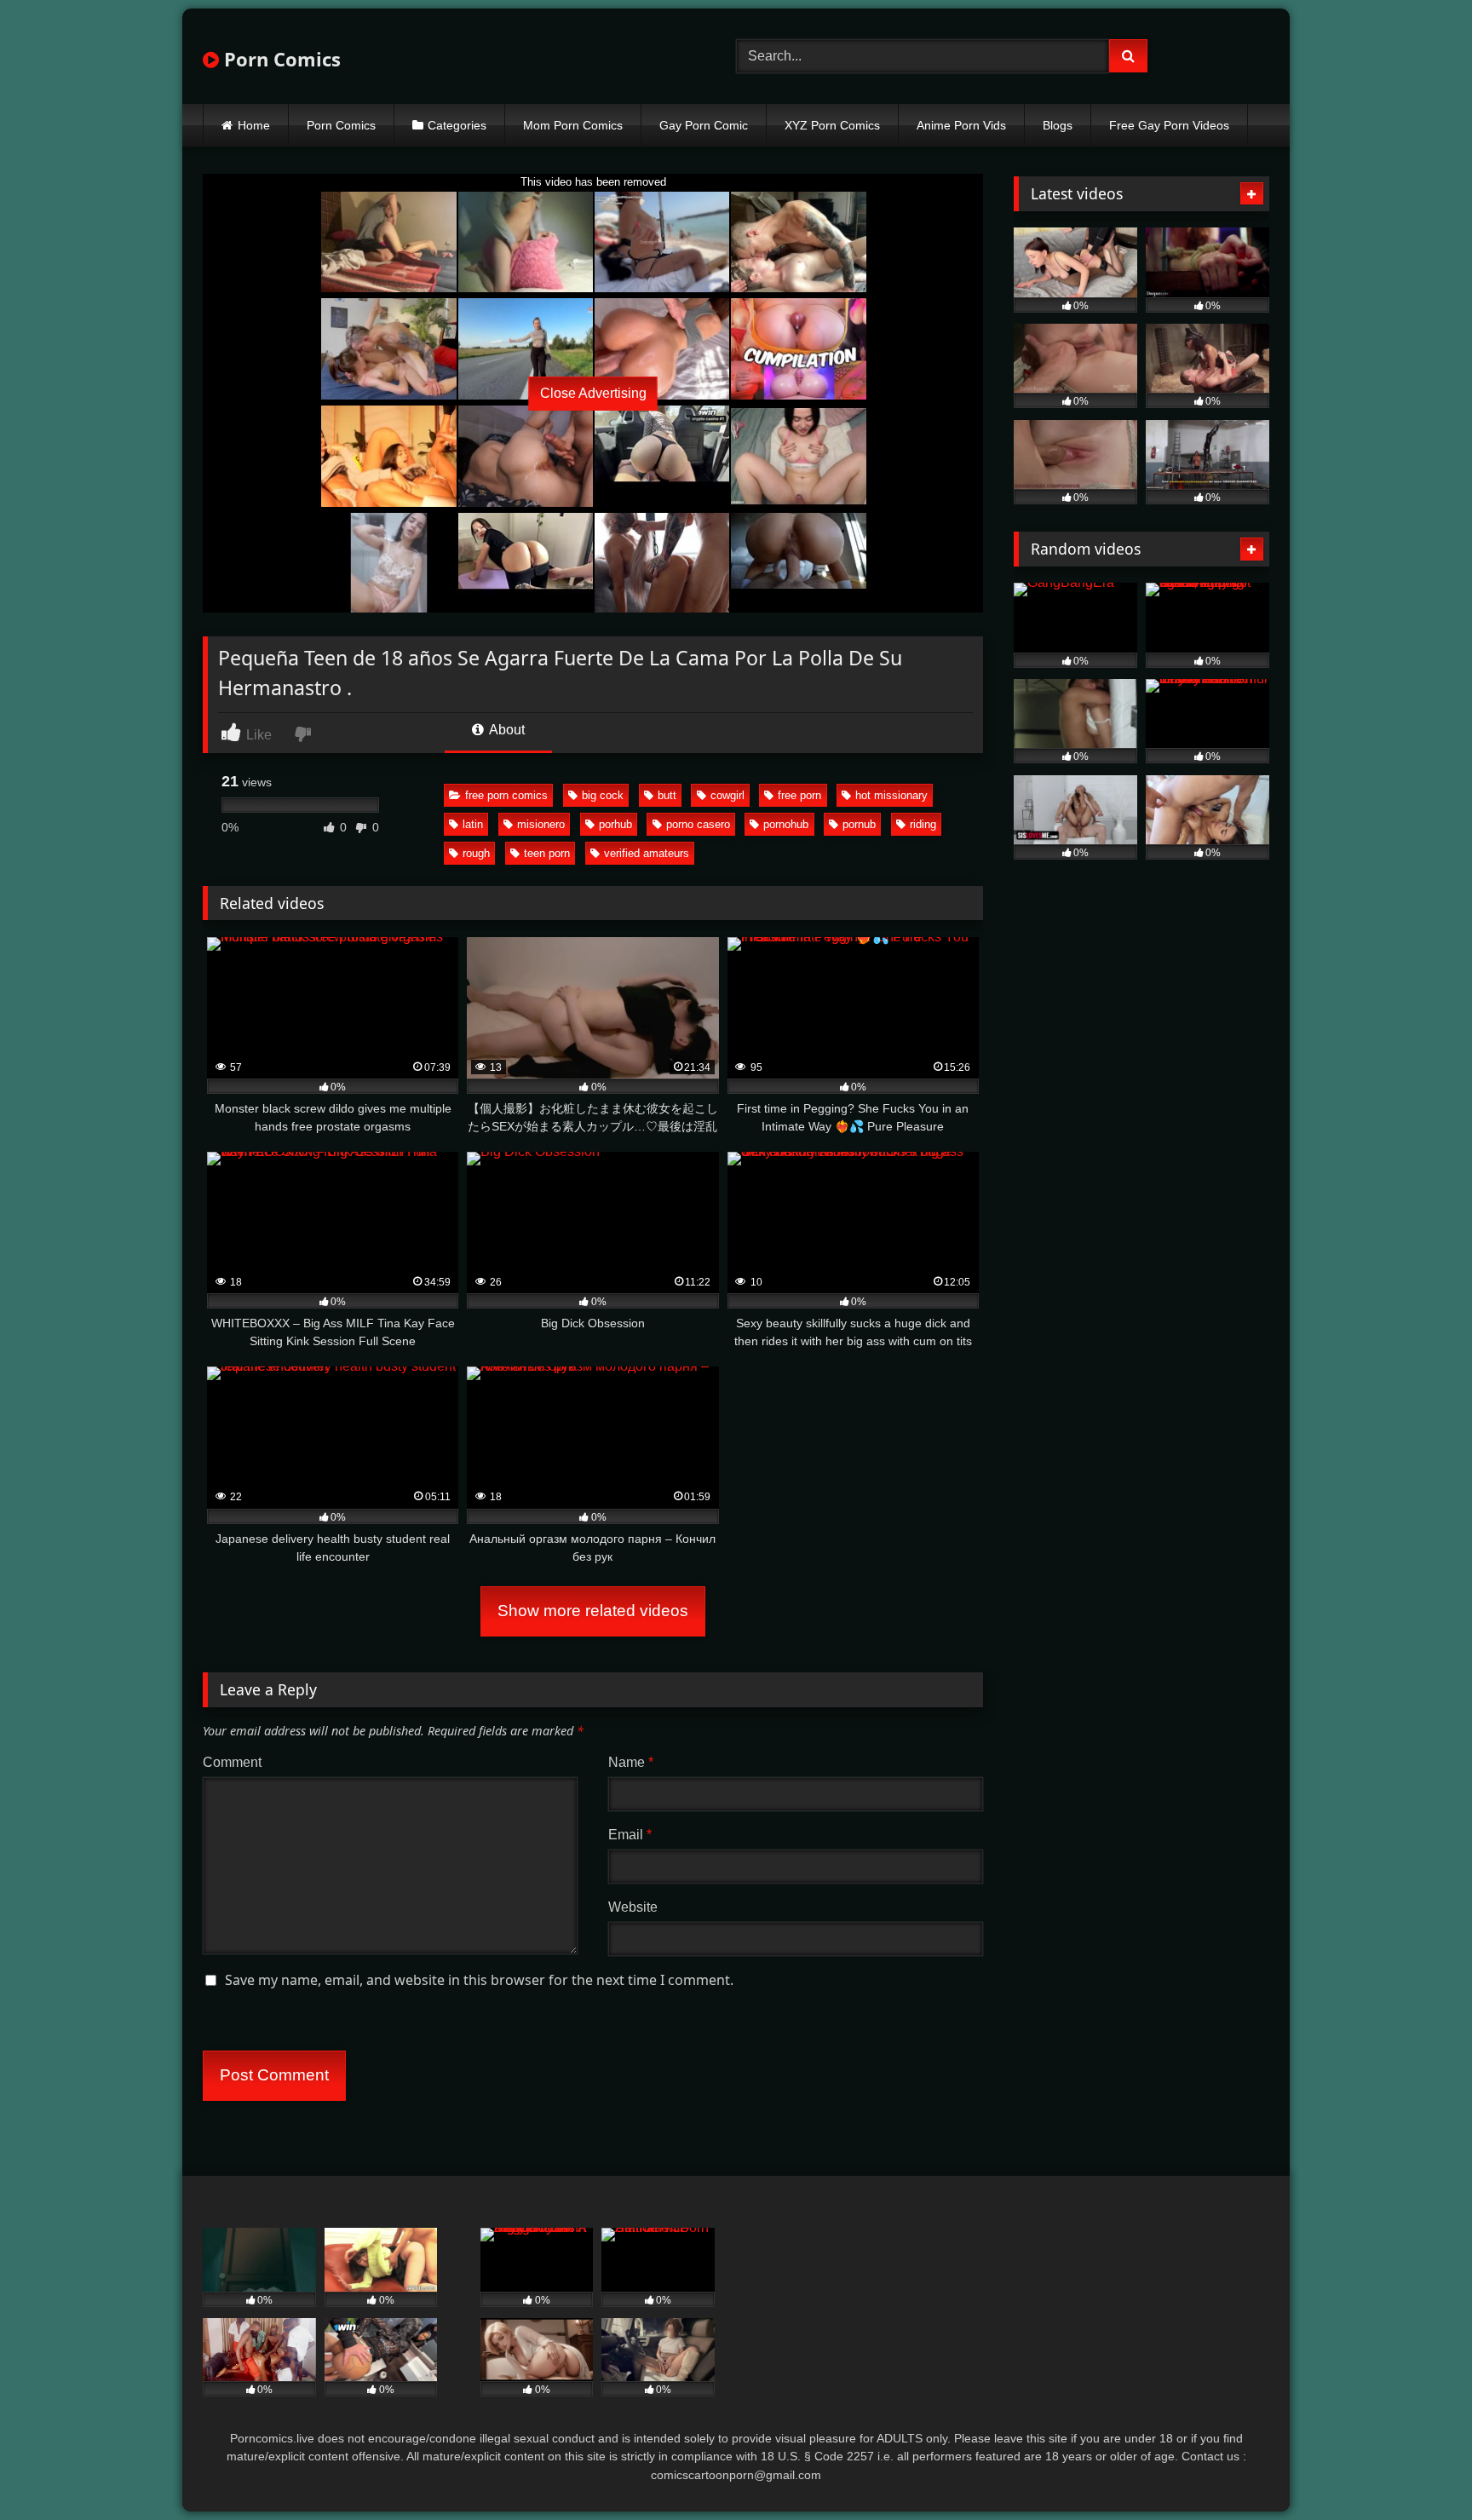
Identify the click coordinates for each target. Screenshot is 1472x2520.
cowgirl (727, 795)
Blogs (1058, 125)
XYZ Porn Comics (832, 125)
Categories (457, 125)
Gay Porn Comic (704, 125)
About (506, 730)
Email (630, 1835)
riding (923, 824)
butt (667, 795)
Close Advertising (593, 393)
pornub (859, 824)
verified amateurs (647, 853)
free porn (799, 795)
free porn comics (506, 795)
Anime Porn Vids (961, 125)
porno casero (698, 824)
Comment (232, 1762)
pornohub (786, 824)
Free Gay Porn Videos (1169, 125)
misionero (541, 824)
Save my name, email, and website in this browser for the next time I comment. (479, 1980)
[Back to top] (1419, 2469)
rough (476, 853)
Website (633, 1907)
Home (254, 125)
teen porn (547, 853)
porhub (615, 824)
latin (473, 824)
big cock (603, 795)
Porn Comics (280, 59)
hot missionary (891, 795)
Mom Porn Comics (573, 125)
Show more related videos (593, 1611)
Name (631, 1762)
